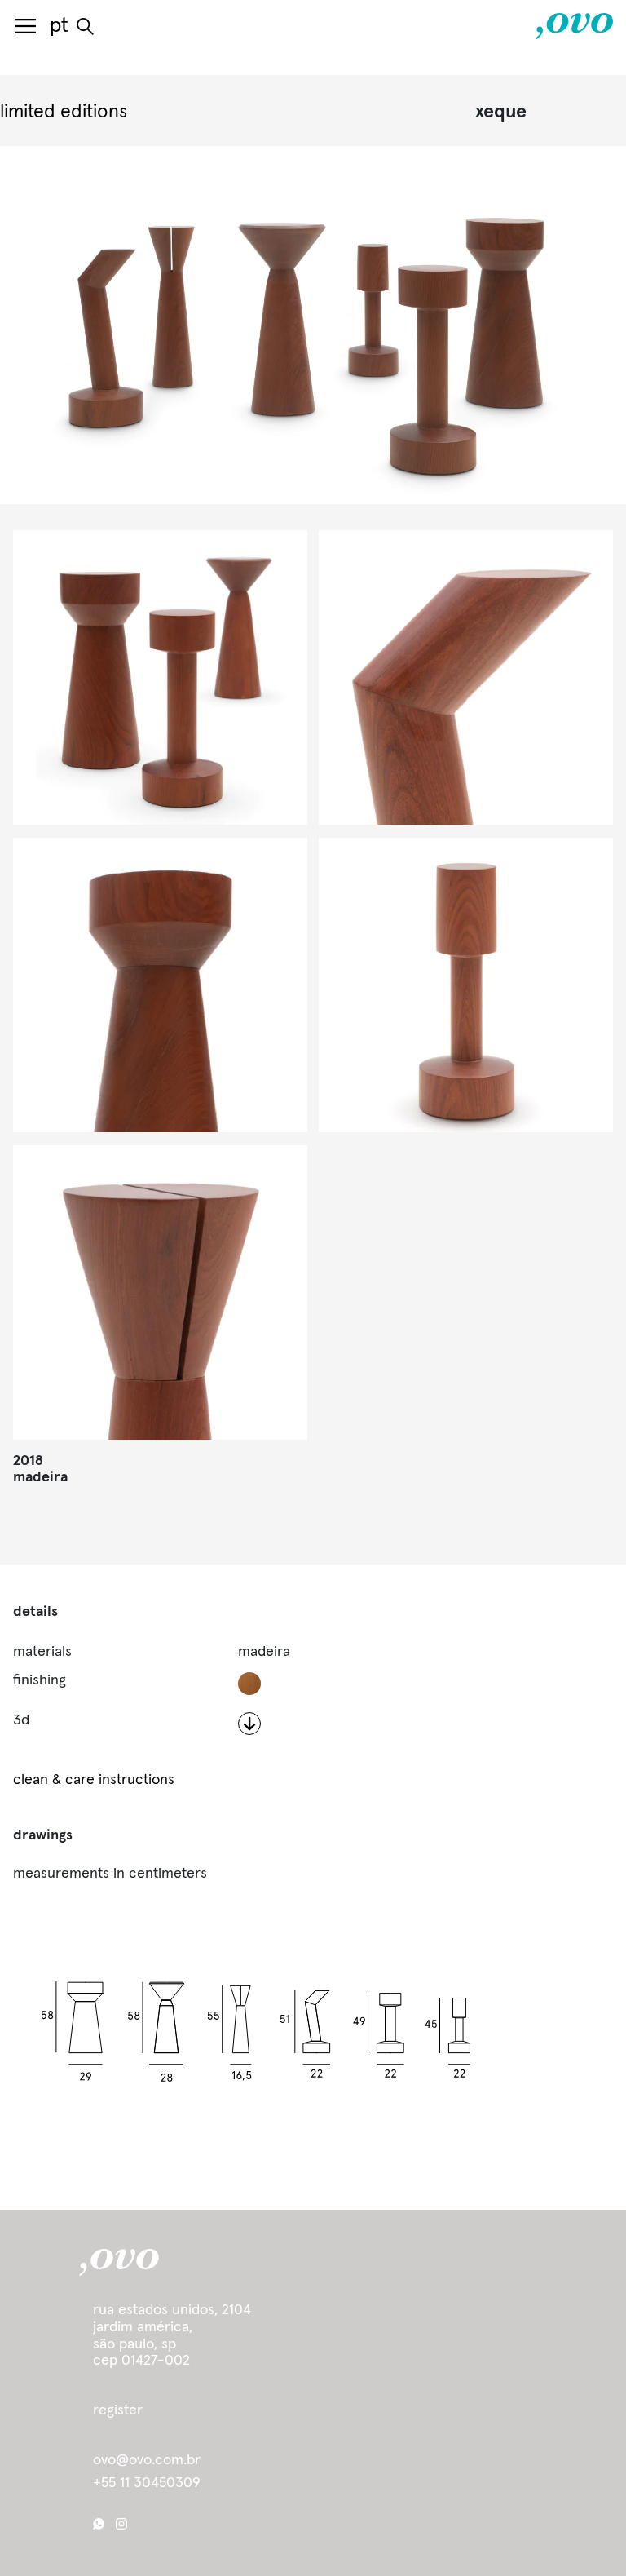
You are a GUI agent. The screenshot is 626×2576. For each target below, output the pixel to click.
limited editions (64, 112)
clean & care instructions (94, 1780)
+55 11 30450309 (147, 2483)
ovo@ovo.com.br (147, 2460)
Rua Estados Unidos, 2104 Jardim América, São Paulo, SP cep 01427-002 (172, 2335)
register (118, 2410)
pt (59, 26)
